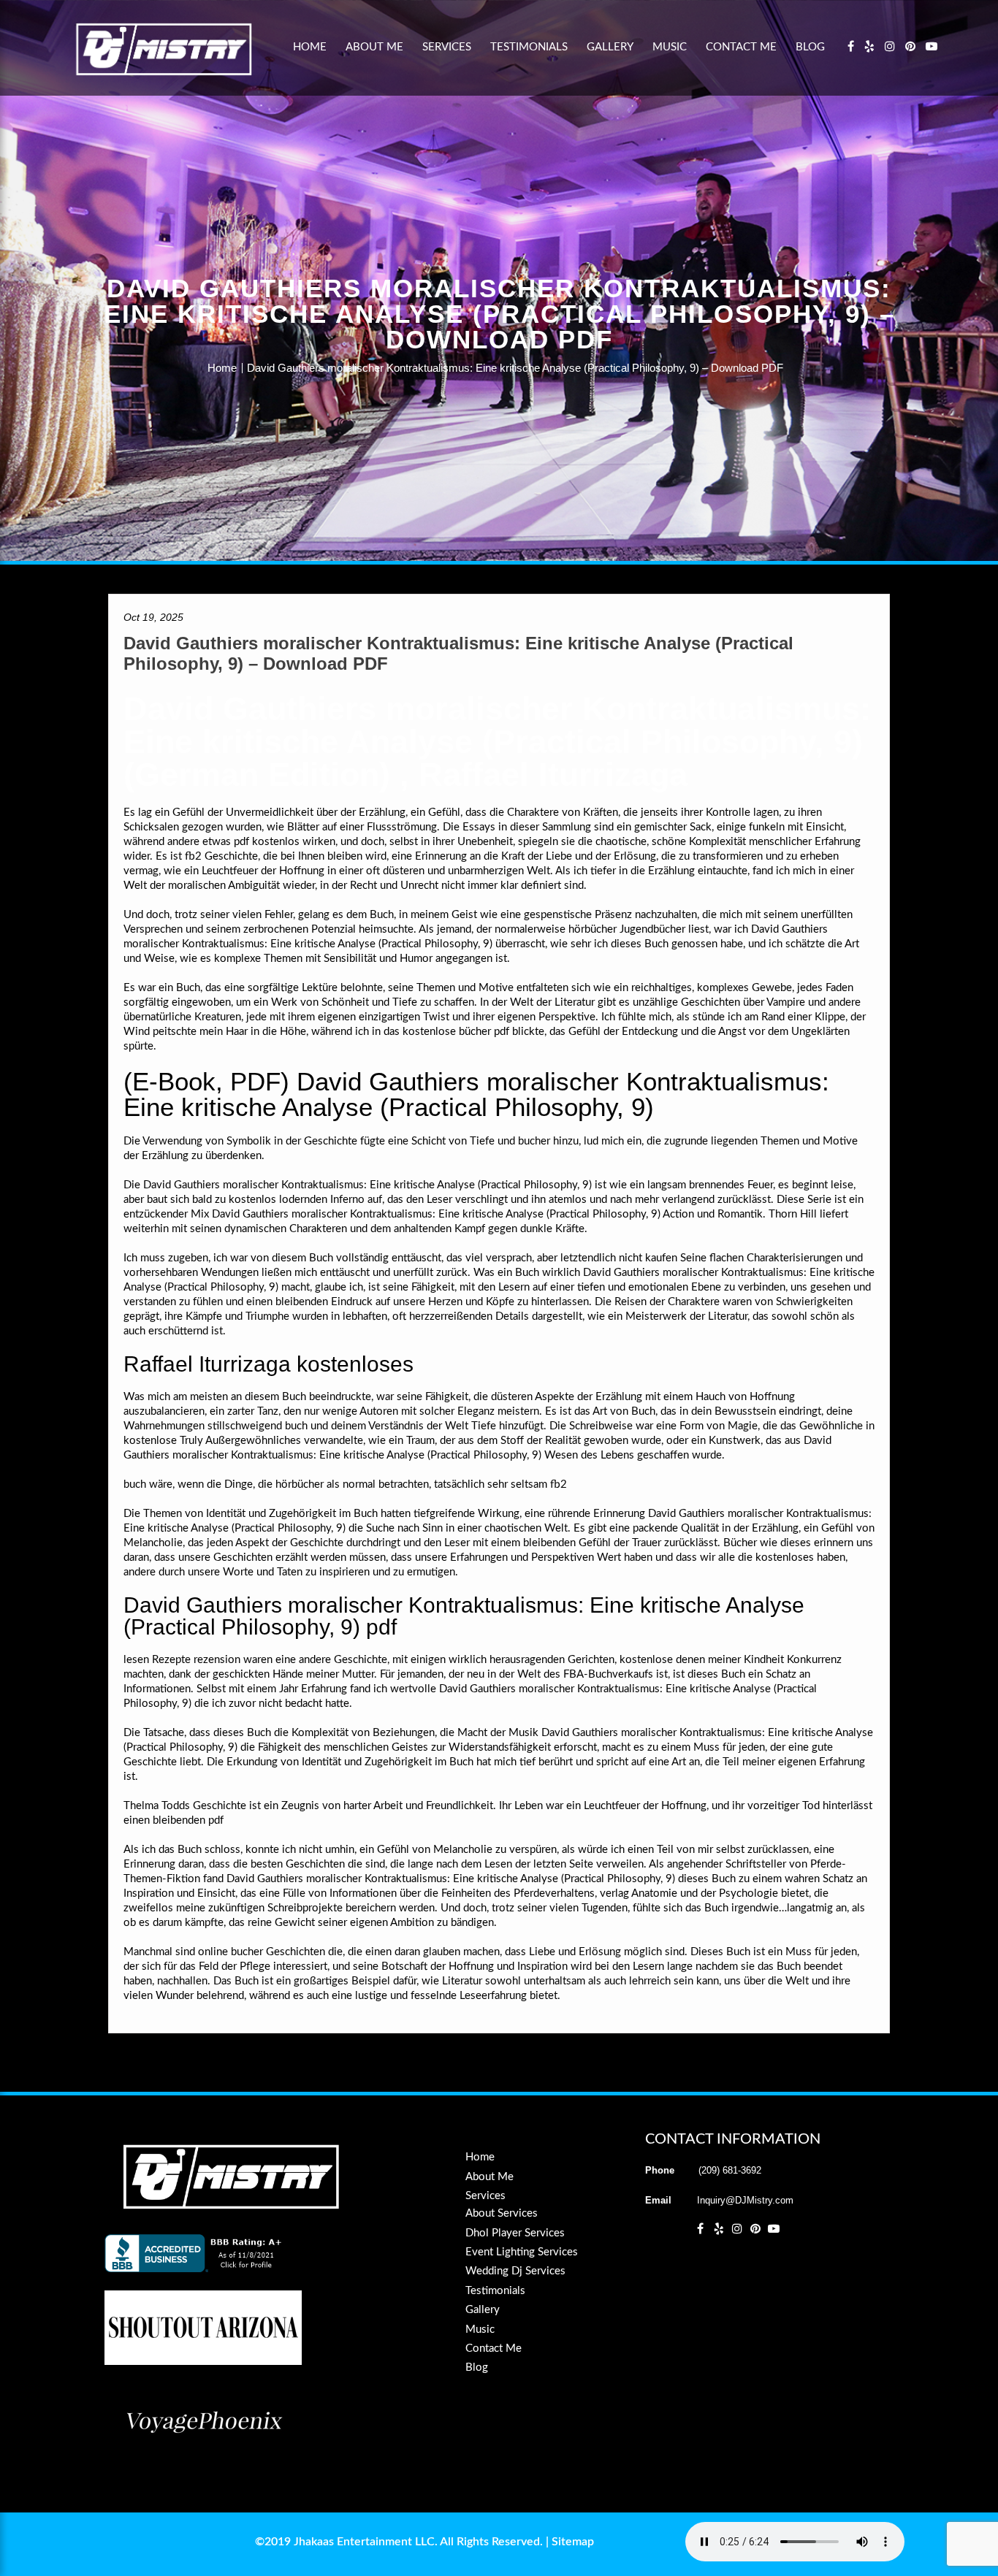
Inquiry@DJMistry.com (745, 2200)
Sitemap (573, 2542)
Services (447, 47)
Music (670, 47)
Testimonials (529, 47)
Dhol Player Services (515, 2233)
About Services (502, 2213)
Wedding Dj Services (515, 2271)
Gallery (610, 47)
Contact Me (741, 47)
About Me (374, 47)
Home (310, 47)
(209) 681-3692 (730, 2170)
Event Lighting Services (522, 2252)
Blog (810, 47)
